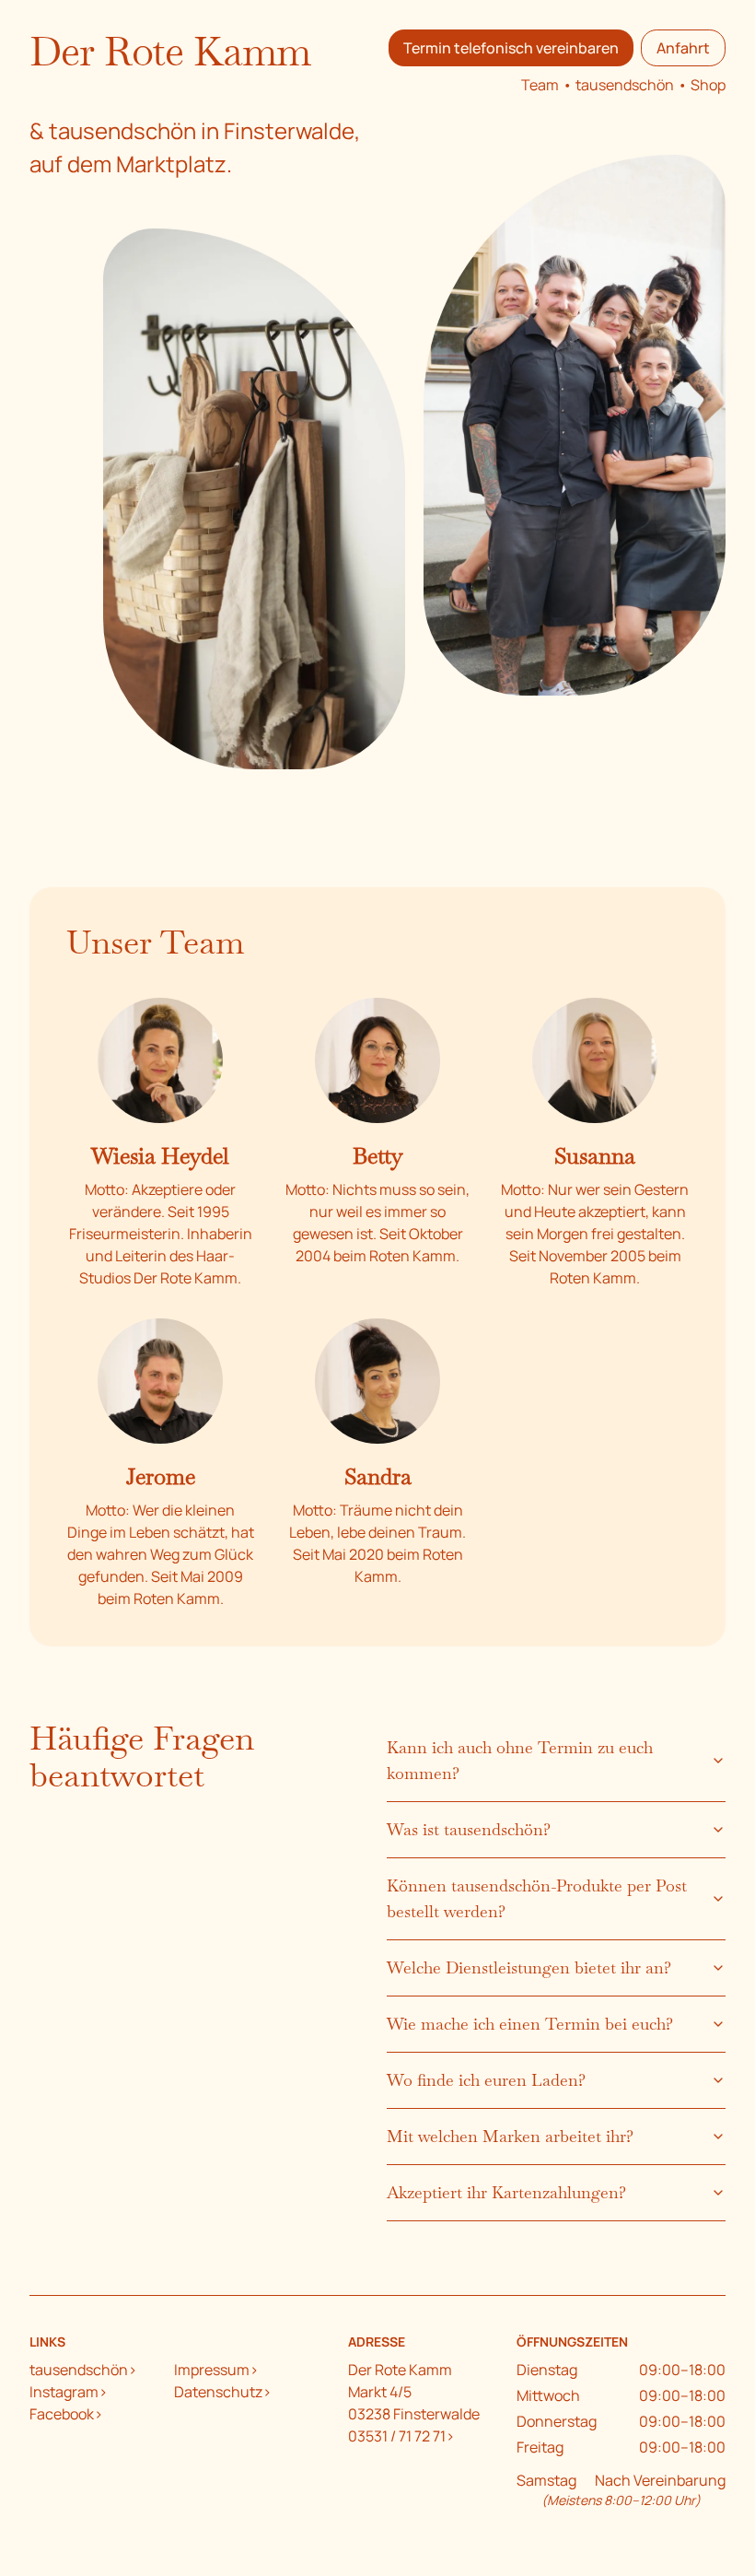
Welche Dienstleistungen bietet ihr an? (529, 1967)
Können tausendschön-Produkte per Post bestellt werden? (537, 1898)
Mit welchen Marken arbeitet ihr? (510, 2136)
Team (540, 85)
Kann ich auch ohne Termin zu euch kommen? (520, 1760)
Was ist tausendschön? (469, 1829)
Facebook (62, 2414)
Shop (708, 85)
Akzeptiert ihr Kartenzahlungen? (506, 2192)
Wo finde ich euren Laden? (486, 2080)
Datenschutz (218, 2392)
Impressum (212, 2370)
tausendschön (625, 85)
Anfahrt (683, 48)
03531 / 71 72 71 (397, 2436)
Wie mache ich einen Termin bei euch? (530, 2024)
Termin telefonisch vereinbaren (511, 48)
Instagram (64, 2392)
